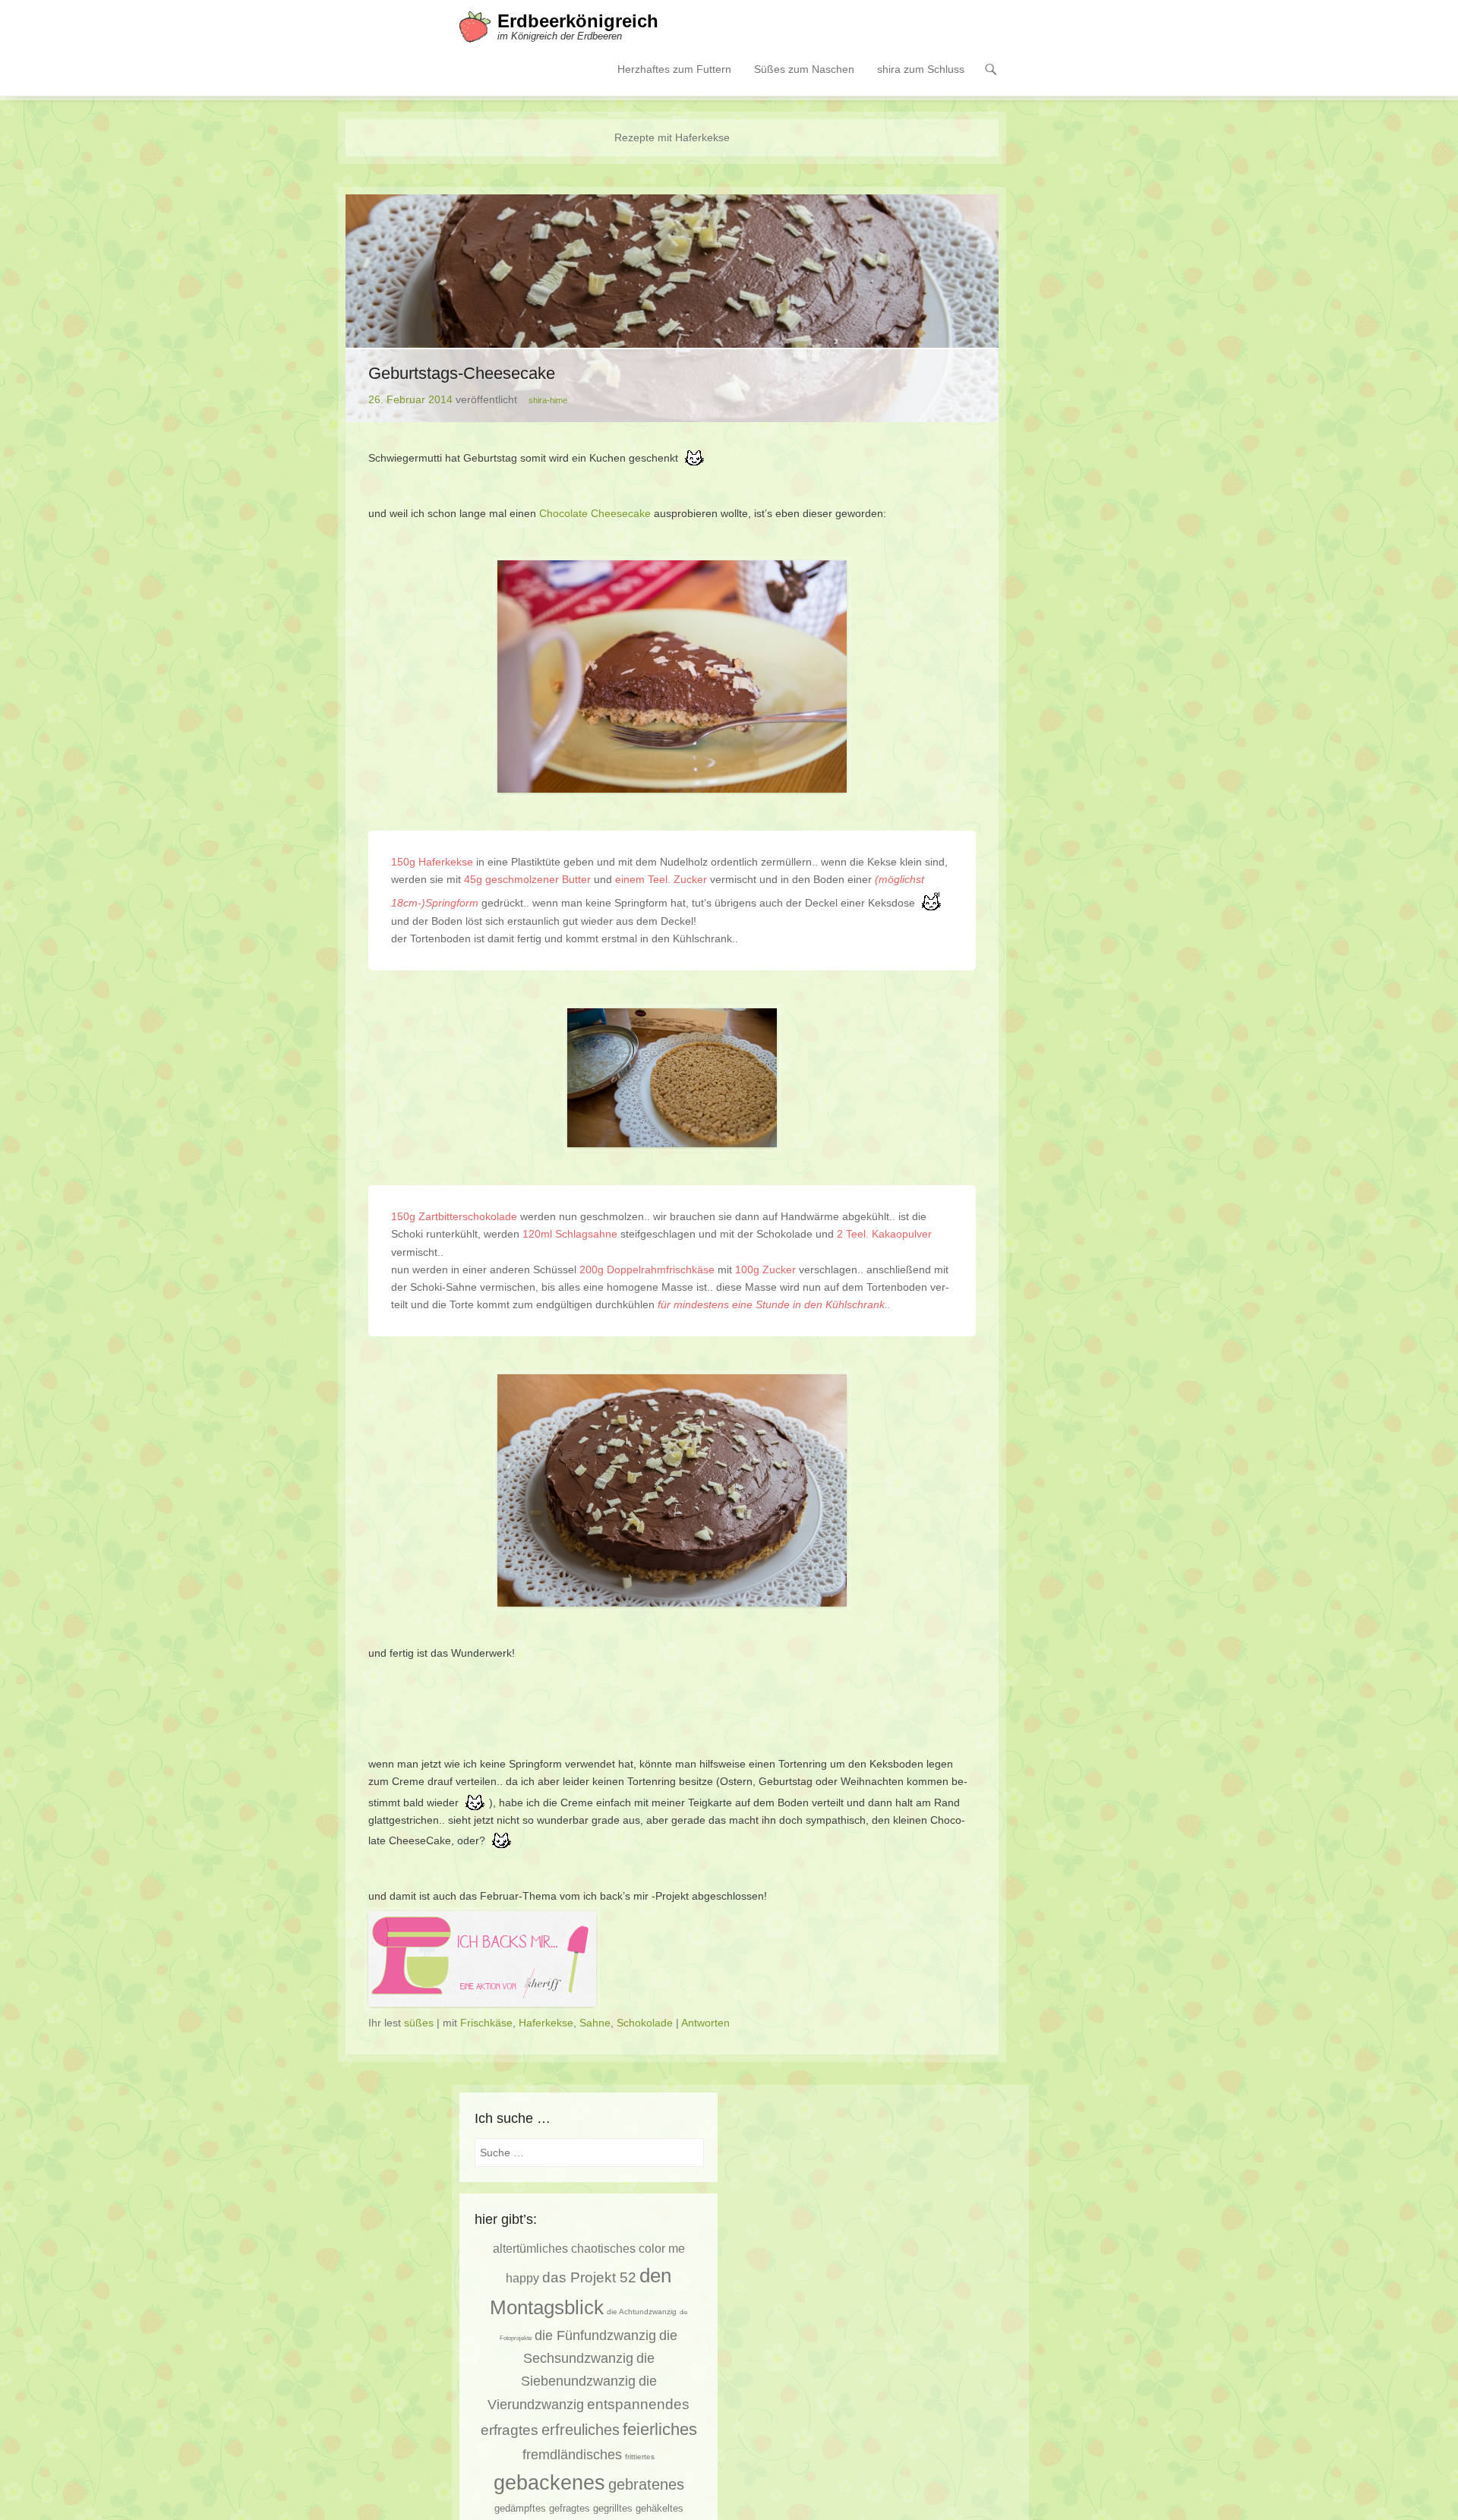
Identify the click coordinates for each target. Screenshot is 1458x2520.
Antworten (705, 2023)
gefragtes (570, 2509)
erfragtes (510, 2430)
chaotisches (603, 2248)
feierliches (660, 2429)
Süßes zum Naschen (804, 69)
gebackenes (549, 2483)
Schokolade (645, 2023)
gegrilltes (613, 2509)
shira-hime (548, 400)
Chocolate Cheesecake (595, 513)
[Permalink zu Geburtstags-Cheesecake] (672, 308)
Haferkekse (546, 2023)
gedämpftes (520, 2508)
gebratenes (646, 2484)
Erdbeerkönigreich (578, 21)
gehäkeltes (660, 2508)
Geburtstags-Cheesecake (462, 373)
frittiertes (640, 2457)
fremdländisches (572, 2455)
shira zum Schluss (921, 69)
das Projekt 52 (589, 2277)
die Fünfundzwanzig (595, 2335)
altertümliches (530, 2248)
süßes (419, 2023)
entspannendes (638, 2404)
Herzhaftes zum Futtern (674, 69)
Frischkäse (486, 2023)
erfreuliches (581, 2430)
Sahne (595, 2023)
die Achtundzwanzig (642, 2312)
